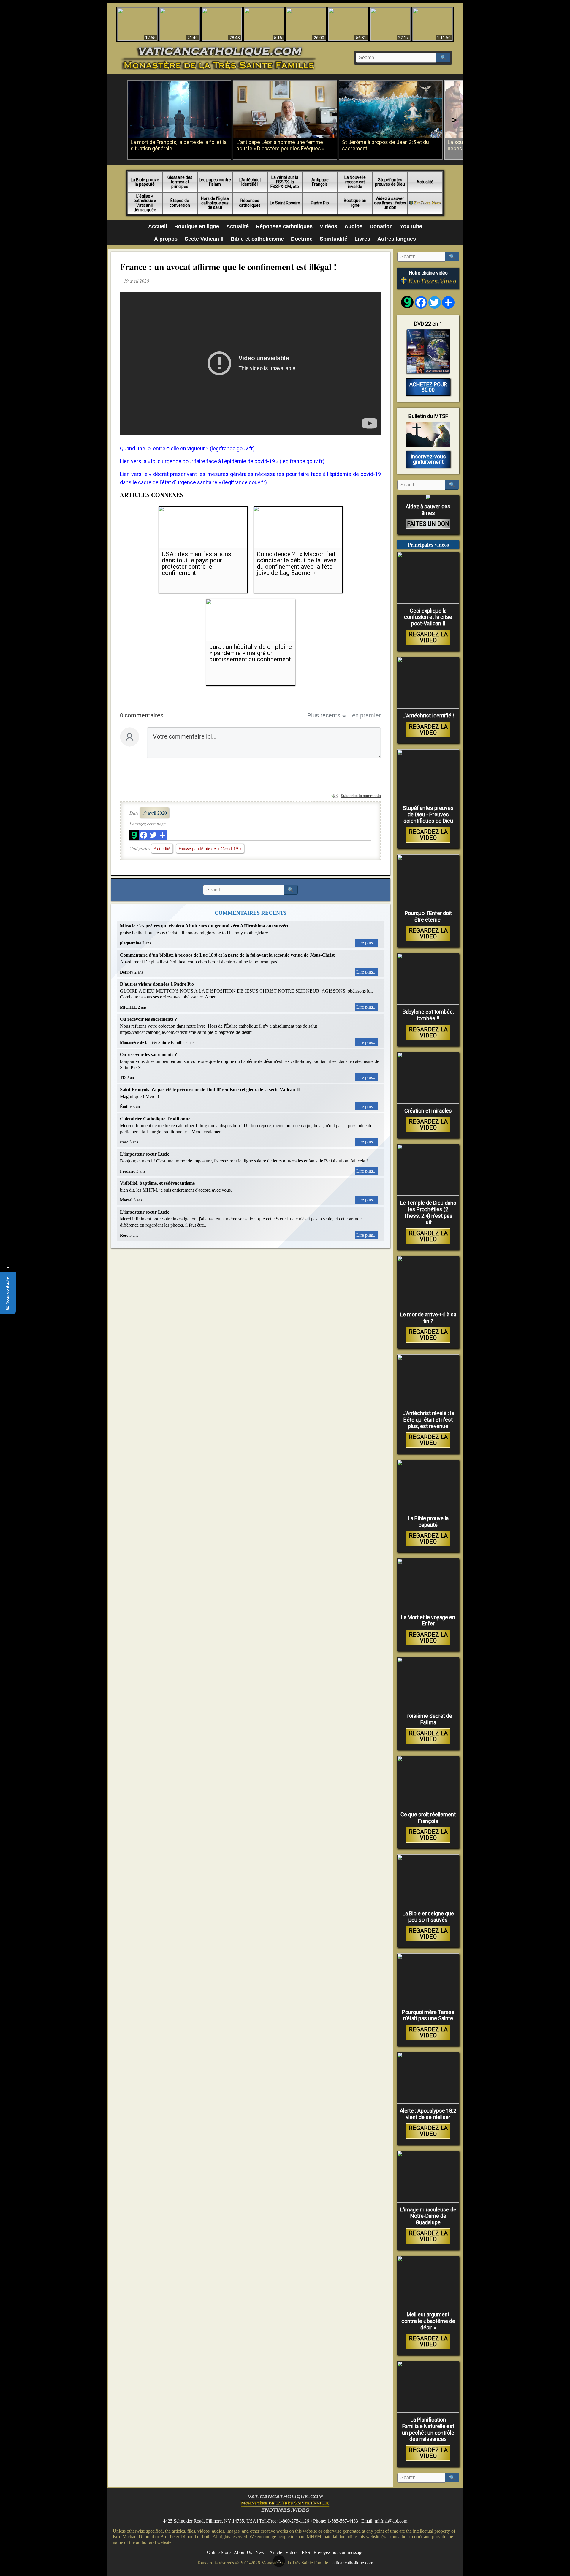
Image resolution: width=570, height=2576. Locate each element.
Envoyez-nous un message (338, 2552)
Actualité (425, 182)
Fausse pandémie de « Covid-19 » (210, 848)
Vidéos (328, 226)
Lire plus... (366, 943)
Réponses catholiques (250, 203)
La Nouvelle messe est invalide (355, 182)
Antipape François (320, 182)
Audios (353, 226)
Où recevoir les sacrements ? (148, 1019)
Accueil (158, 226)
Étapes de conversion (180, 203)
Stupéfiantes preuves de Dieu (390, 182)
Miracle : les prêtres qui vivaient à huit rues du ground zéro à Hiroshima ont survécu (205, 926)
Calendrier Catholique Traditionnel (156, 1119)
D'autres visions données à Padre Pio (157, 984)
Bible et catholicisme (257, 239)
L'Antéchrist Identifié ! (250, 182)
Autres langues (397, 239)
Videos (292, 2552)
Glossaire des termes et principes (180, 182)
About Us (243, 2552)
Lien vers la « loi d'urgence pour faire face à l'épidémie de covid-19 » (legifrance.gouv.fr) (222, 461)
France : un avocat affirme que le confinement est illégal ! (228, 266)
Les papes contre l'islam (215, 182)
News (261, 2552)
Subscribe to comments (361, 796)
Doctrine (302, 239)
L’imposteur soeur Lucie (145, 1154)
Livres (362, 239)
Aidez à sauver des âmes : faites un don (390, 203)
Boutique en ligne (355, 203)
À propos (166, 239)
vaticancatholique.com (352, 2562)
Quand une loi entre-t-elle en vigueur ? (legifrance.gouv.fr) (187, 448)
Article (276, 2552)
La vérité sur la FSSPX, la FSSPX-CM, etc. (285, 182)
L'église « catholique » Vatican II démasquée (145, 203)
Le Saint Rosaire (285, 203)
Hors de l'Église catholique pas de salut (215, 203)
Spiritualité (334, 239)
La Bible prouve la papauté (145, 182)
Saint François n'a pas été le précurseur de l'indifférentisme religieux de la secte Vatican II (210, 1090)
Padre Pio (320, 203)
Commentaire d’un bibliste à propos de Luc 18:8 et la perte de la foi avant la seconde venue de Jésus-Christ (227, 955)
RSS (306, 2552)
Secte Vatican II (204, 239)
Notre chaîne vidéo (428, 273)
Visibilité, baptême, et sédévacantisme (157, 1183)
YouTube (411, 226)
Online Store (219, 2552)
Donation (381, 226)
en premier (366, 715)
